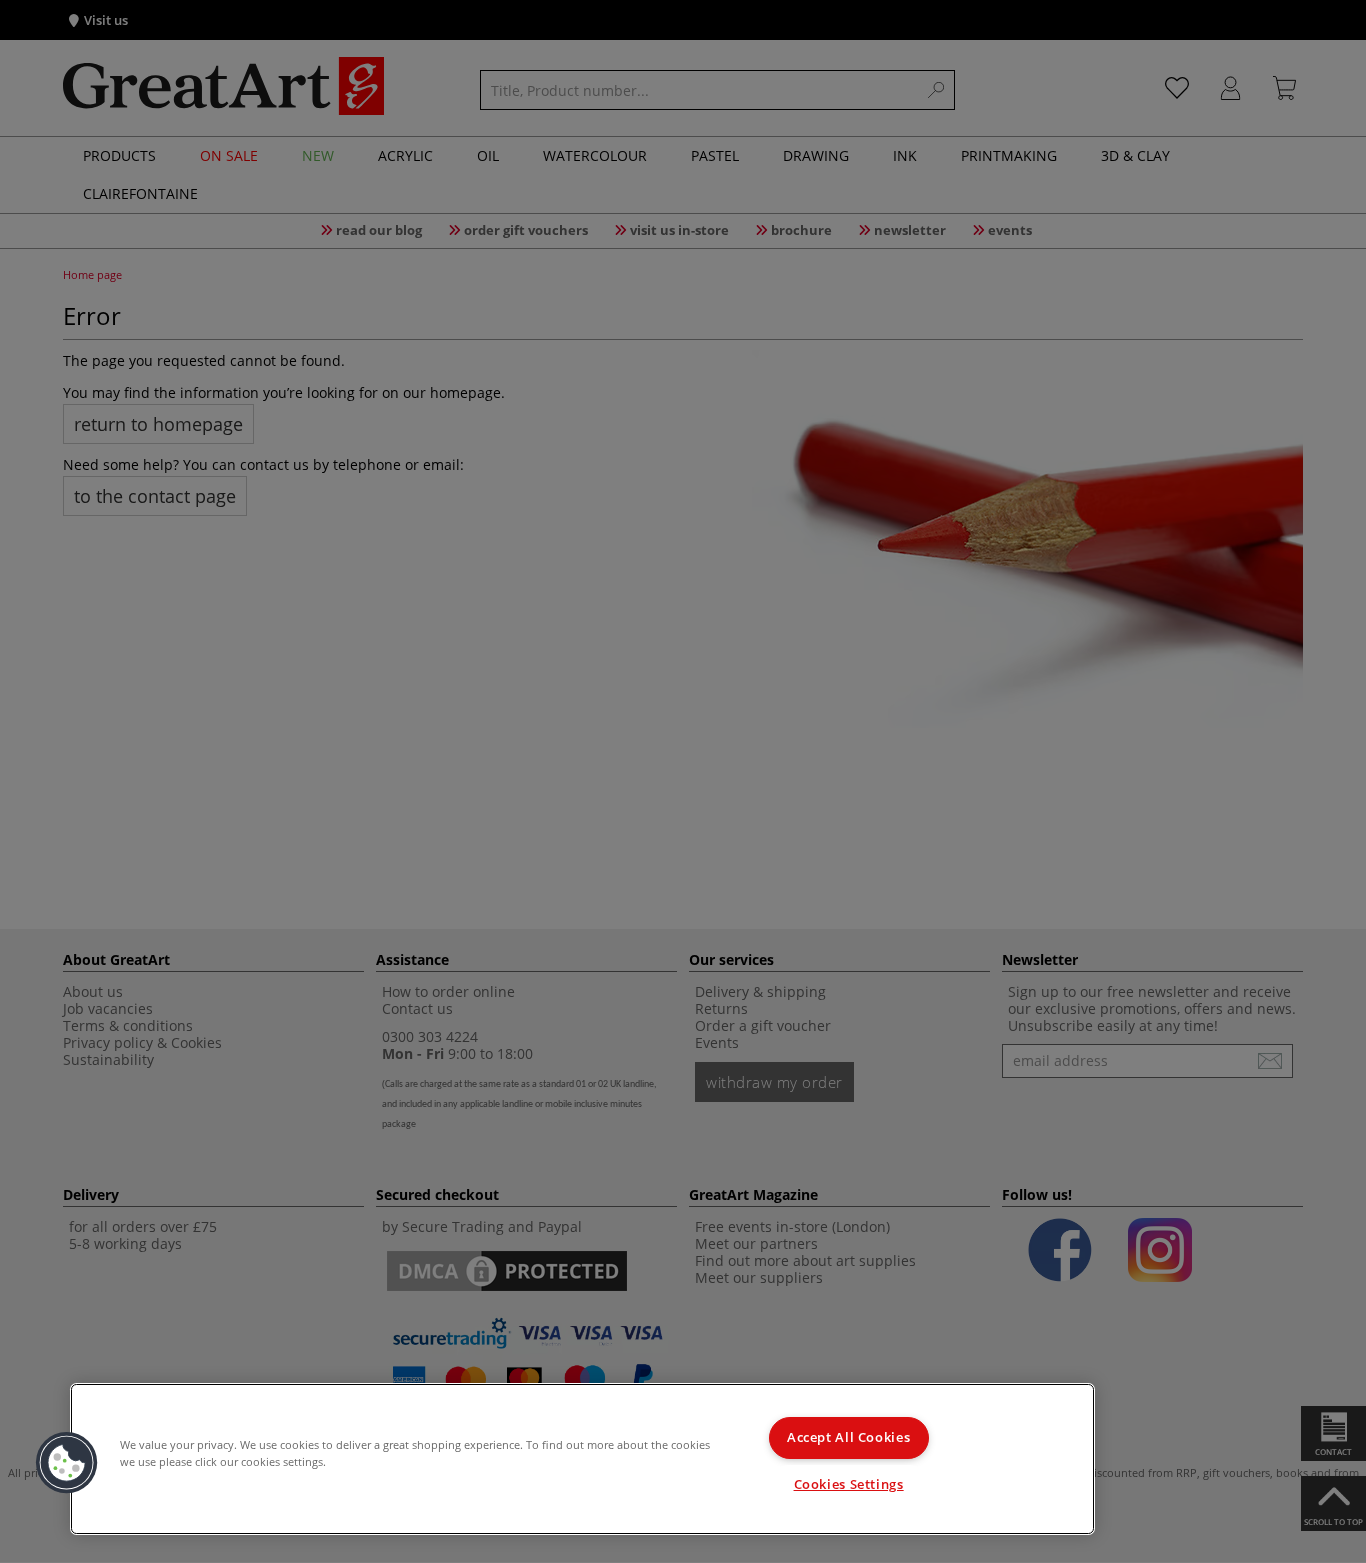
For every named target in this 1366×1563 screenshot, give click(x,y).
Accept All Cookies (848, 1437)
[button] (67, 1463)
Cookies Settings (849, 1484)
